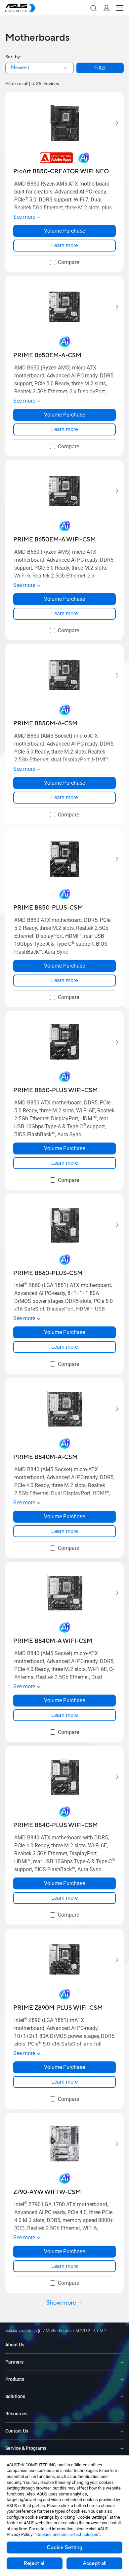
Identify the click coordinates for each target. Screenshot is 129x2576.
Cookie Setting (64, 2548)
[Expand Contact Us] (122, 2431)
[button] (93, 8)
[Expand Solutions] (122, 2397)
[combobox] (40, 68)
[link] (64, 246)
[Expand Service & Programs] (122, 2448)
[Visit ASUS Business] (24, 2331)
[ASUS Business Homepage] (21, 8)
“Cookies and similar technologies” (67, 2534)
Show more (61, 2303)
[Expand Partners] (122, 2362)
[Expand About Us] (122, 2345)
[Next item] (112, 123)
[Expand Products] (122, 2379)
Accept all (95, 2563)
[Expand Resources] (122, 2414)
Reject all (35, 2563)
